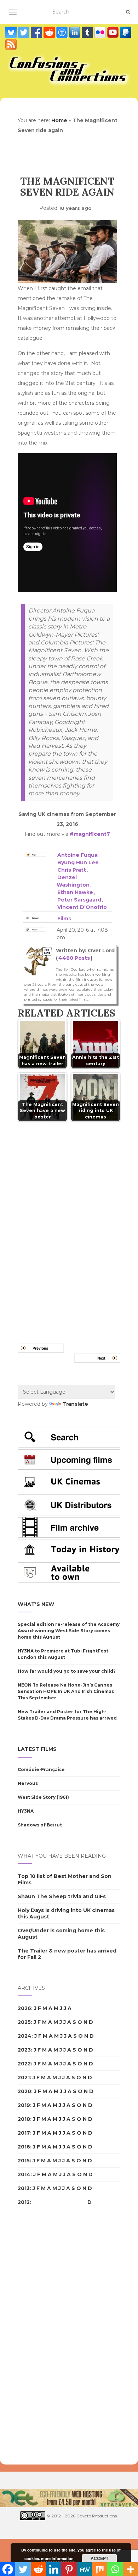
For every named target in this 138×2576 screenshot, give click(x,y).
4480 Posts (74, 958)
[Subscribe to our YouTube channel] (114, 32)
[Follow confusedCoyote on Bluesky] (12, 32)
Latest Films (37, 1749)
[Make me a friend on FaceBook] (37, 32)
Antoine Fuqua (77, 855)
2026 (24, 2008)
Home (59, 120)
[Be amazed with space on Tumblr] (88, 32)
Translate (75, 1404)
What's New (36, 1604)
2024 (25, 2036)
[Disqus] (69, 1224)
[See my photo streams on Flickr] (101, 32)
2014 (24, 2174)
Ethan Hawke (75, 892)
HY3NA (26, 1811)
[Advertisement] (46, 2337)
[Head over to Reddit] (50, 32)
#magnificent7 (90, 834)
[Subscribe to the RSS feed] (11, 44)
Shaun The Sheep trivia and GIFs (62, 1896)
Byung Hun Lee (78, 862)
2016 (24, 2147)
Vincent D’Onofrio (82, 907)
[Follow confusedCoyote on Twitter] (24, 32)
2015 (24, 2161)
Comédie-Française (41, 1769)
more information (57, 2558)
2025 (24, 2022)
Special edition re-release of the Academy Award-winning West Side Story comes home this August (69, 1631)
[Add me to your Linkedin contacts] (75, 32)
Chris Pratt (72, 870)
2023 (24, 2050)
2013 (24, 2188)
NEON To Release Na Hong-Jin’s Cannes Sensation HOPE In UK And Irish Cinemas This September (66, 1691)
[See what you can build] (63, 32)
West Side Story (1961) (43, 1797)
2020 (24, 2091)
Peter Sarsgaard (79, 900)
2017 (24, 2133)
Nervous (28, 1783)
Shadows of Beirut (40, 1825)
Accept (99, 2558)
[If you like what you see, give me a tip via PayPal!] (126, 32)
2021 (24, 2077)
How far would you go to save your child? (67, 1671)
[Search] (128, 12)
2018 (24, 2119)
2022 (24, 2064)
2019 (24, 2105)
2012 (24, 2202)
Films (64, 919)
